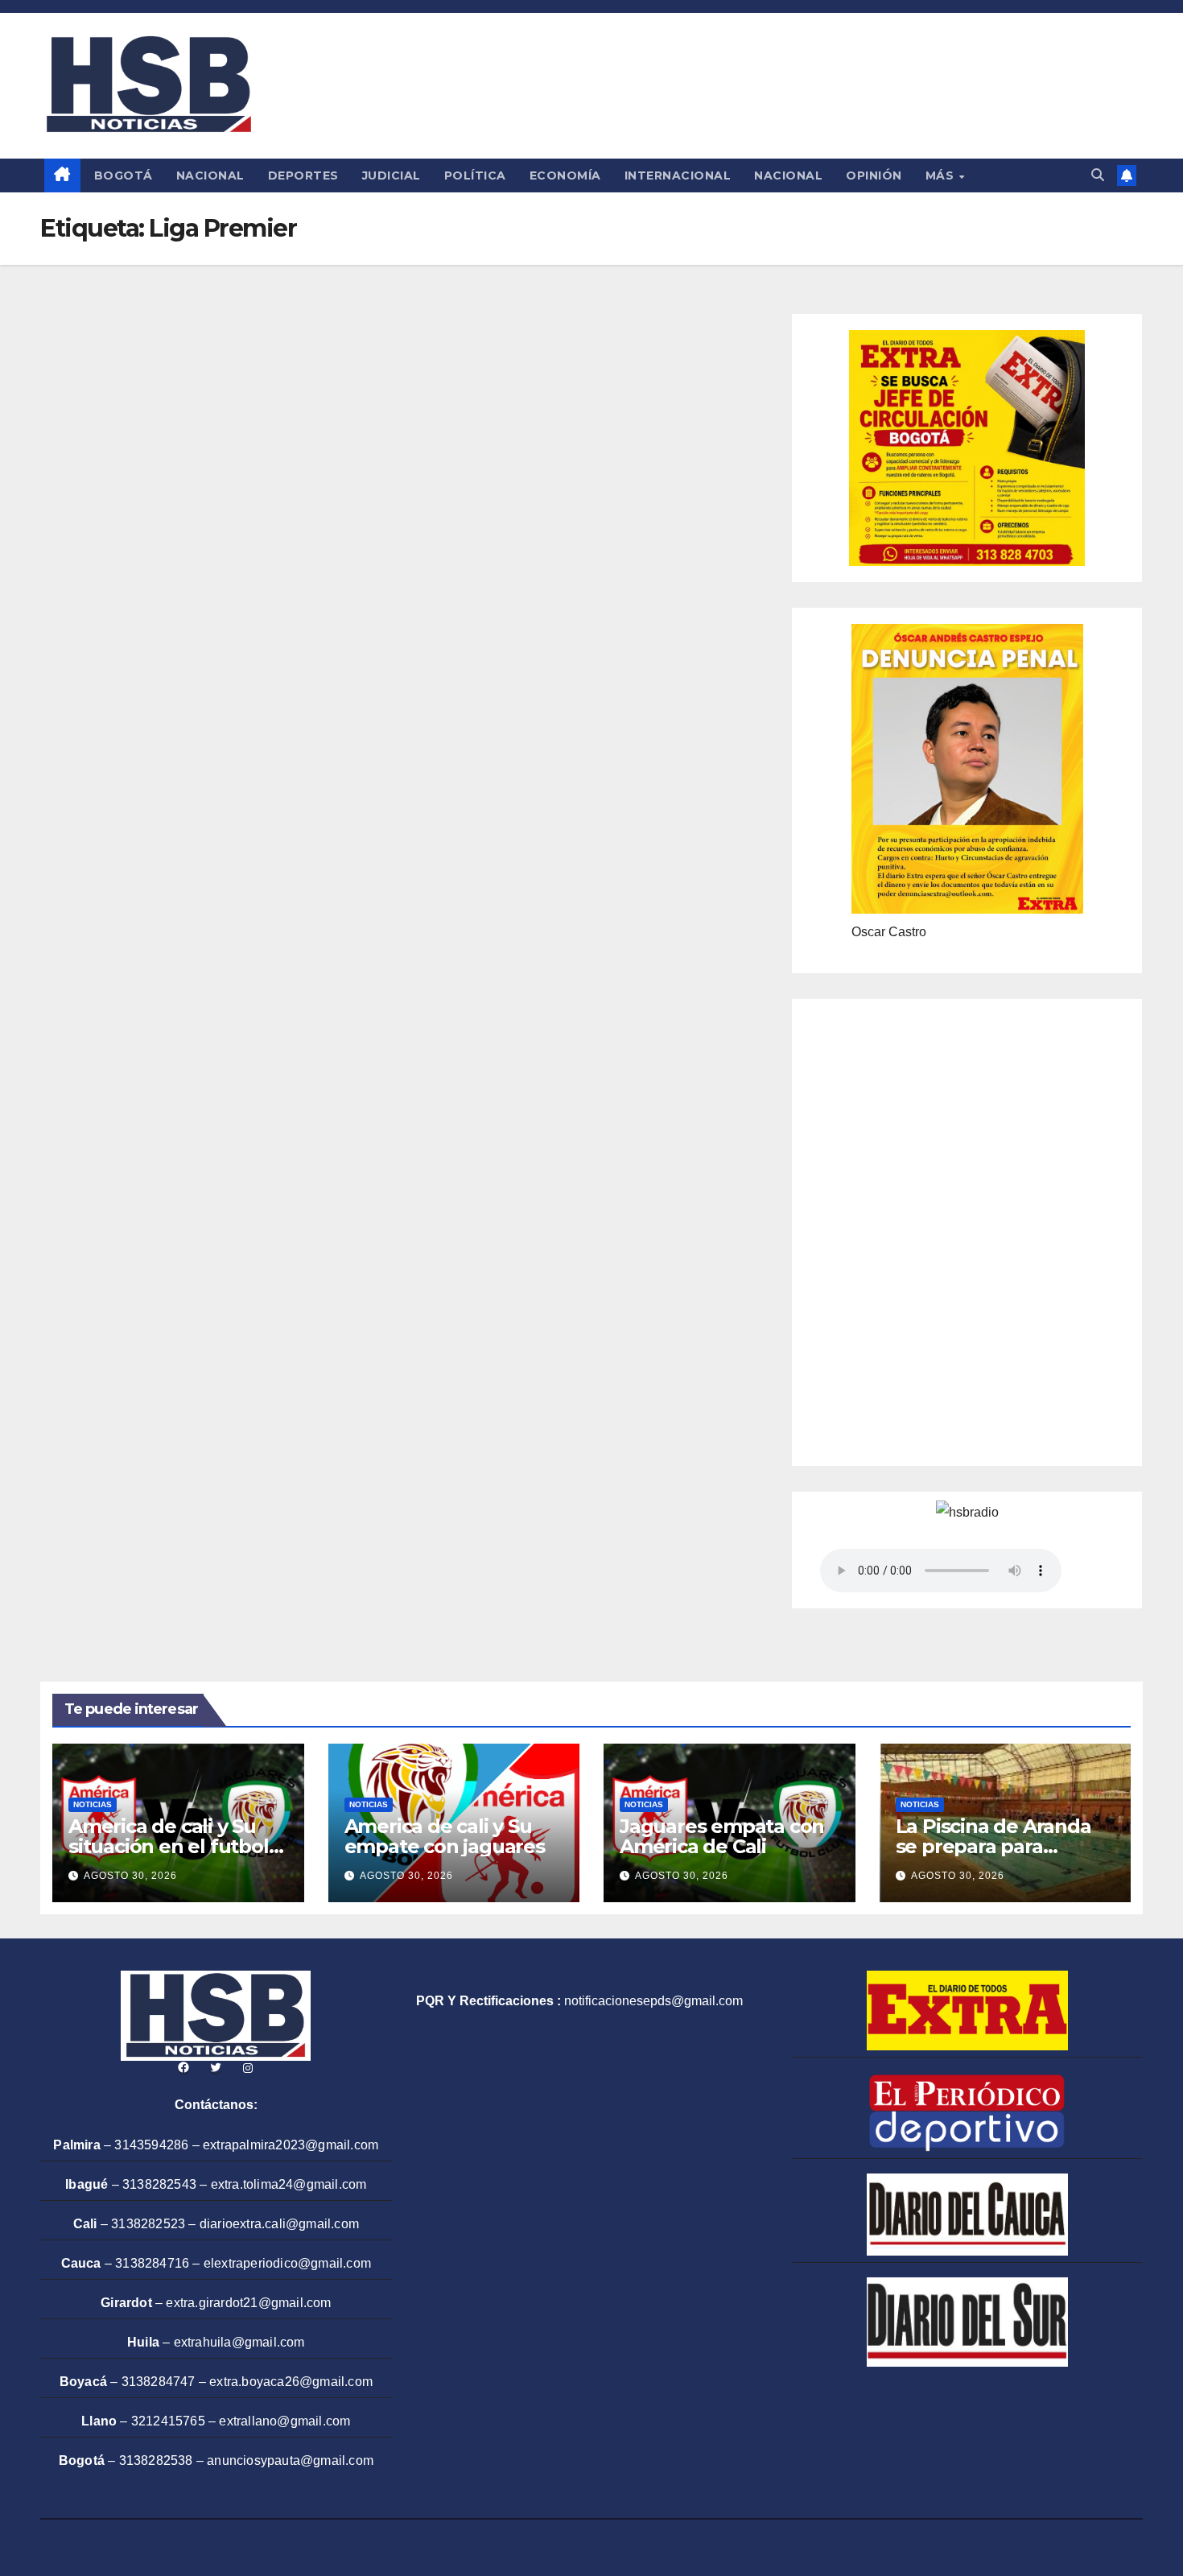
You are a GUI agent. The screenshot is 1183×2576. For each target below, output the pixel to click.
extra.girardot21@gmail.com (248, 2303)
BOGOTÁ (124, 175)
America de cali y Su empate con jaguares (445, 1836)
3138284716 (152, 2263)
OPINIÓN (874, 175)
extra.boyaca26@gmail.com (291, 2382)
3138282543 (159, 2184)
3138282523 (148, 2224)
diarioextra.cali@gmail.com (279, 2224)
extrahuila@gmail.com (239, 2342)
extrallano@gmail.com (284, 2421)
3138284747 (159, 2382)
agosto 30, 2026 (130, 1876)
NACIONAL (210, 175)
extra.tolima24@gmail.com (289, 2184)
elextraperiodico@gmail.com (287, 2263)
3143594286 (151, 2145)
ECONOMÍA (565, 175)
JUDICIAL (392, 175)
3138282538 (156, 2460)
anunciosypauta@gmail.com (290, 2460)
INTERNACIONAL (678, 175)
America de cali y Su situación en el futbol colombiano (169, 1846)
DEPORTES (303, 175)
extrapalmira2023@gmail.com (291, 2145)
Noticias (93, 1804)
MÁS (942, 175)
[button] (1098, 175)
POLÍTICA (475, 175)
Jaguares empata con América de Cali (722, 1836)
